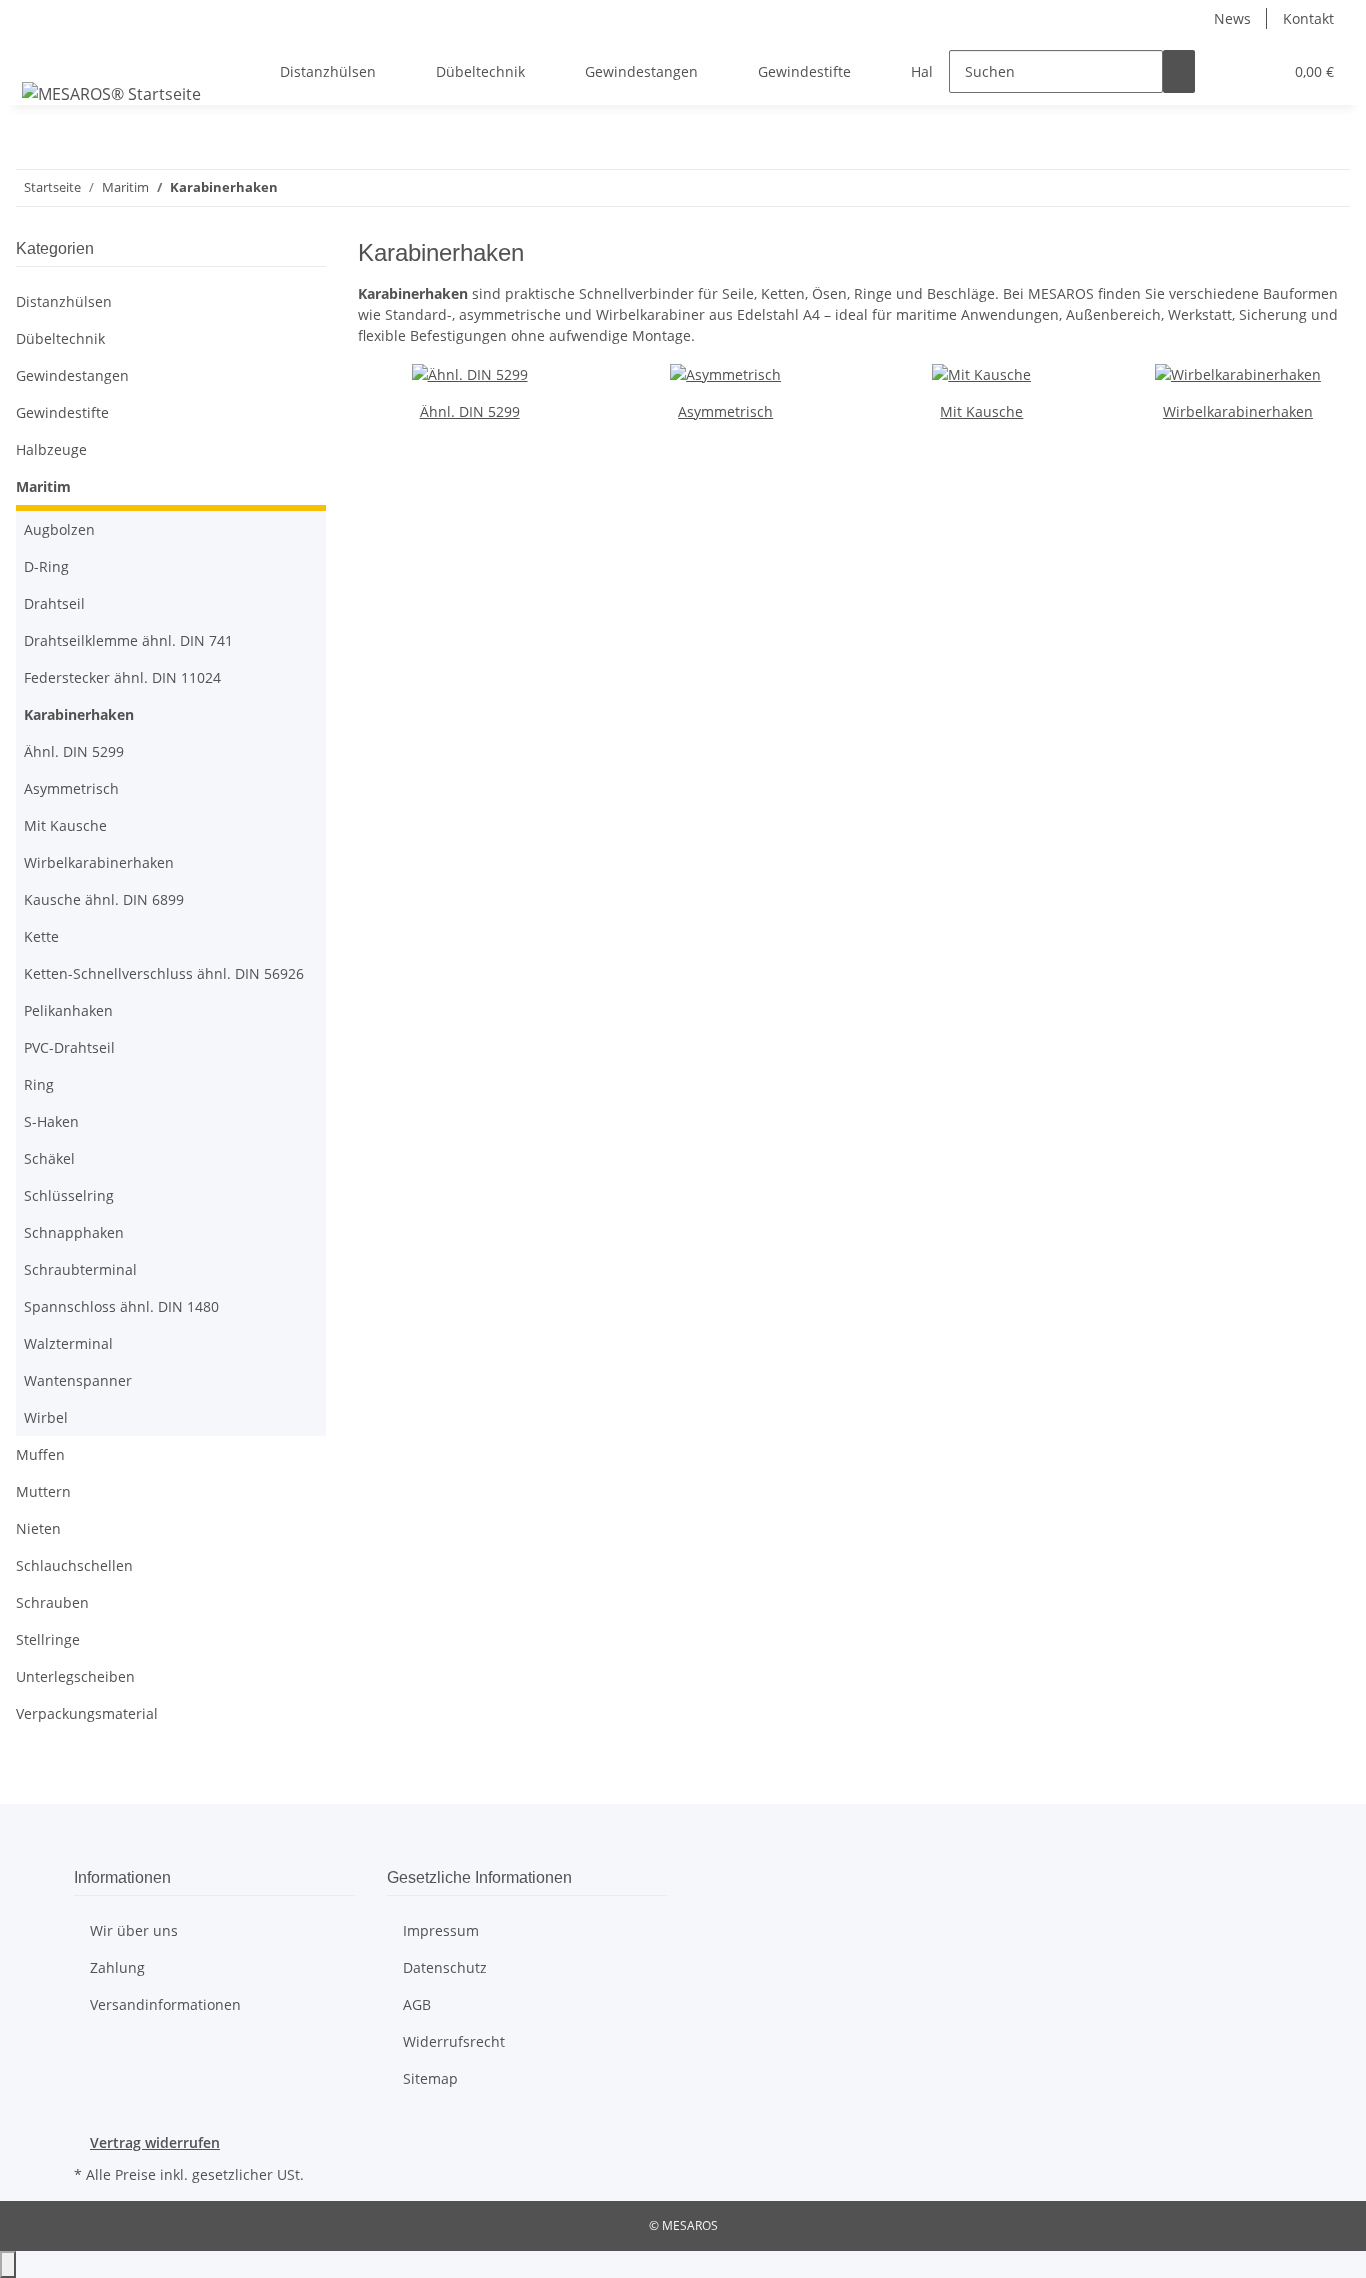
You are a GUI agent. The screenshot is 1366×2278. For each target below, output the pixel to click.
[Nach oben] (8, 2264)
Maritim (43, 486)
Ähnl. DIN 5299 (470, 411)
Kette (41, 936)
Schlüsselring (69, 1195)
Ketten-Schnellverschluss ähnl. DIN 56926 (164, 973)
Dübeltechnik (60, 338)
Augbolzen (59, 529)
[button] (1227, 71)
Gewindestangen (72, 375)
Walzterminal (68, 1343)
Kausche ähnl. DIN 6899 (104, 899)
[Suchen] (1179, 71)
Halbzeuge (51, 449)
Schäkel (49, 1158)
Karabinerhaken (79, 714)
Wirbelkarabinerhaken (1238, 411)
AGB (417, 2004)
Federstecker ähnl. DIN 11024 (122, 677)
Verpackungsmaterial (87, 1713)
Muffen (40, 1454)
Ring (39, 1084)
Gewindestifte (62, 412)
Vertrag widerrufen (155, 2142)
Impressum (441, 1930)
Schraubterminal (80, 1269)
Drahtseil (54, 603)
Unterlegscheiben (75, 1676)
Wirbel (46, 1417)
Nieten (38, 1528)
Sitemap (430, 2078)
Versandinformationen (165, 2004)
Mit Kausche (981, 411)
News (1232, 18)
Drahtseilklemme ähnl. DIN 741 (128, 640)
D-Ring (46, 566)
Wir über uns (134, 1930)
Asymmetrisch (725, 411)
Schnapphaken (74, 1232)
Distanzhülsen (64, 301)
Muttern (43, 1491)
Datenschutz (445, 1967)
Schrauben (52, 1602)
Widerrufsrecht (454, 2041)
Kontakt (1308, 18)
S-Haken (51, 1121)
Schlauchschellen (74, 1565)
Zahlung (117, 1967)
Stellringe (48, 1639)
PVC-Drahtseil (69, 1047)
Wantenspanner (78, 1380)
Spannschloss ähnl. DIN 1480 (121, 1306)
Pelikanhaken (68, 1010)
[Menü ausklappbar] (41, 54)
